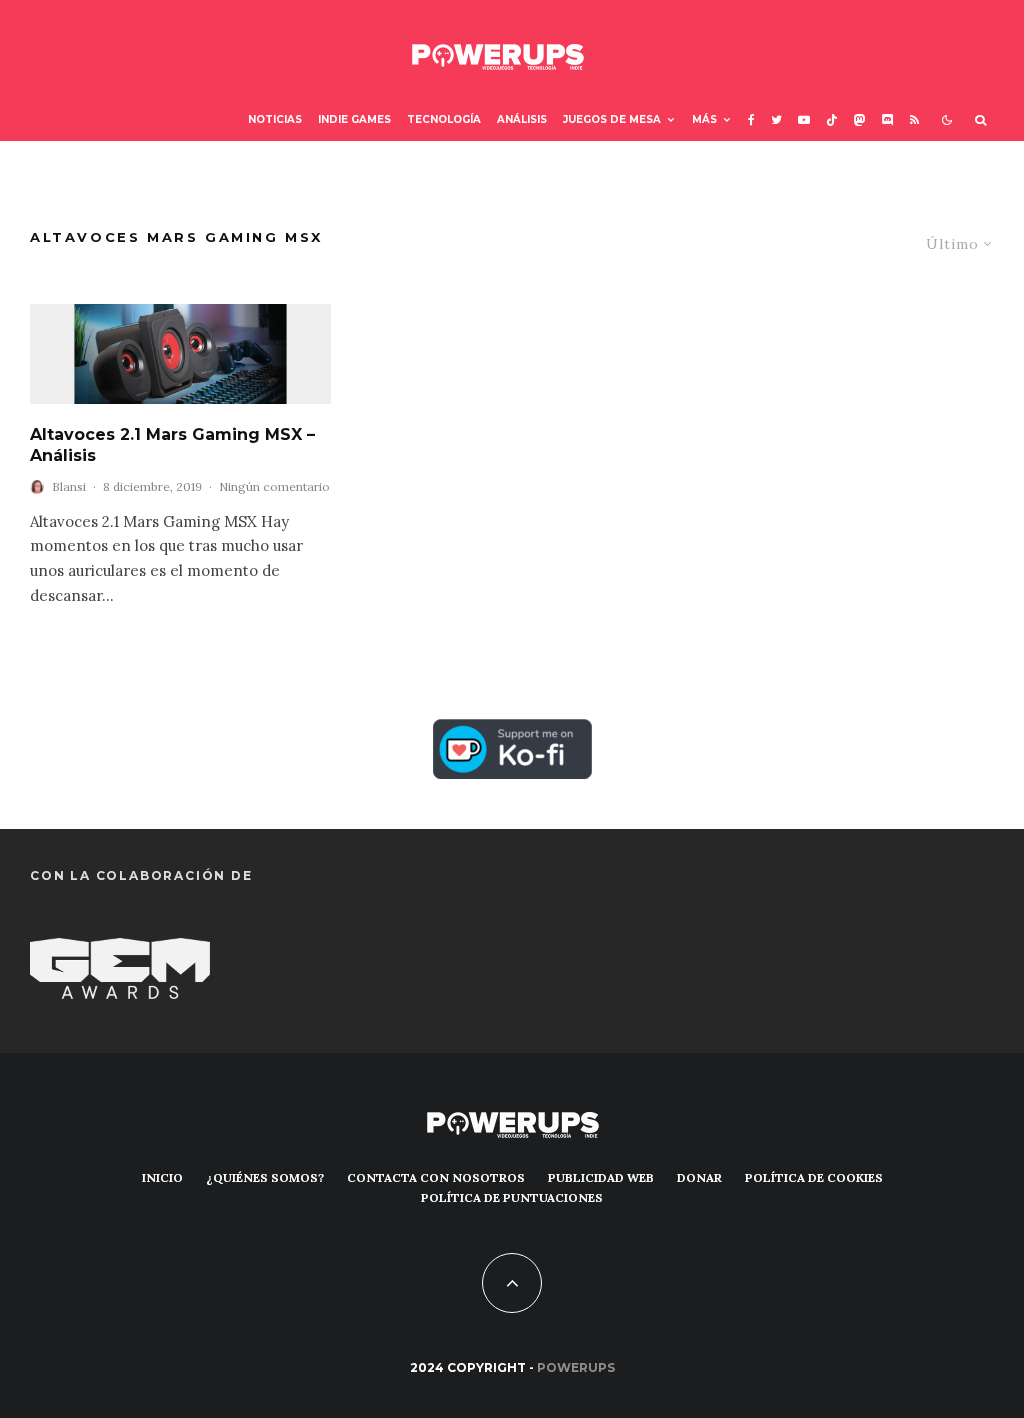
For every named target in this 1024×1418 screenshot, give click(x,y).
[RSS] (914, 120)
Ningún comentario (274, 486)
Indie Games (354, 119)
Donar (699, 1177)
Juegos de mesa (612, 119)
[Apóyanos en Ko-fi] (512, 733)
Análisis (522, 119)
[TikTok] (832, 120)
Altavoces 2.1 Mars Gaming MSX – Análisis (172, 445)
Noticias (275, 119)
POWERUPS (576, 1367)
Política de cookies (814, 1177)
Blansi (69, 486)
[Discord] (888, 120)
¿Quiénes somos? (265, 1177)
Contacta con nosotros (436, 1177)
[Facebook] (751, 120)
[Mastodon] (860, 120)
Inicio (162, 1177)
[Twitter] (776, 120)
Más (704, 119)
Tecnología (444, 119)
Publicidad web (601, 1177)
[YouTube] (804, 120)
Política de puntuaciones (512, 1197)
